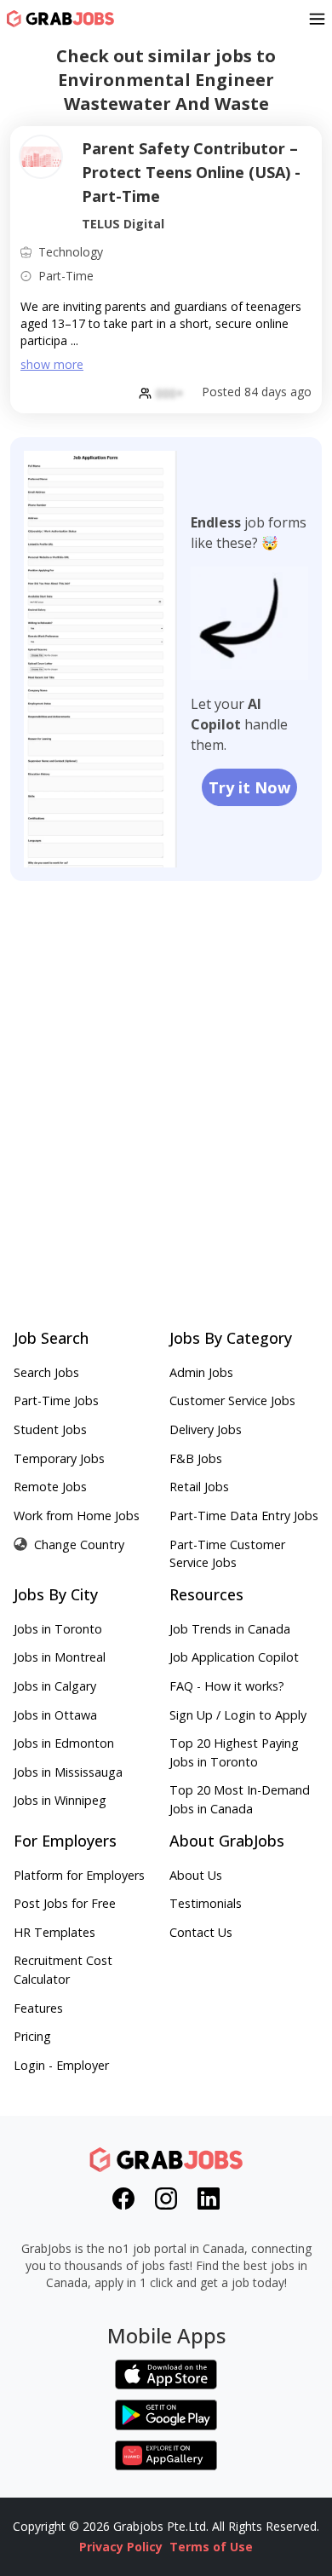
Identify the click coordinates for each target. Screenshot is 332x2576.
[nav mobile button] (317, 19)
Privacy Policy (121, 2547)
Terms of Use (211, 2547)
